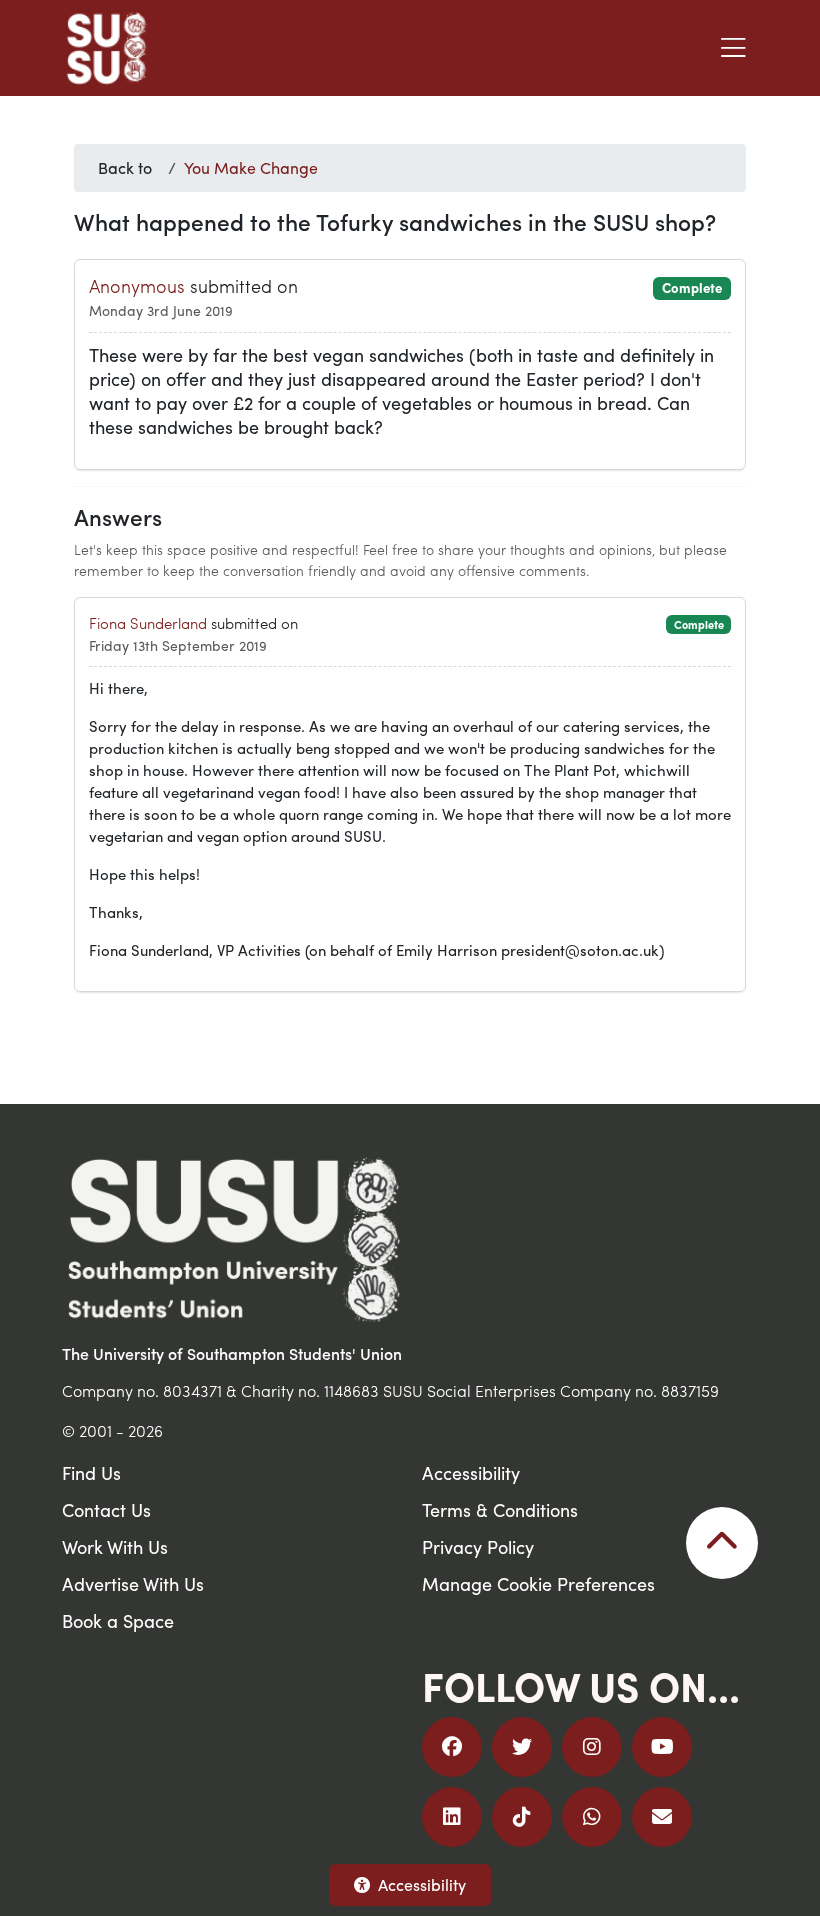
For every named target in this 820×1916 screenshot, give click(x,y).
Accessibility (422, 1884)
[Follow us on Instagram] (592, 1747)
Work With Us (115, 1546)
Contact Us (106, 1509)
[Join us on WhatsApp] (592, 1817)
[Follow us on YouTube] (662, 1747)
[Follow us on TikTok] (522, 1817)
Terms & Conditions (500, 1509)
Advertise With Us (133, 1583)
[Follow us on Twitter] (522, 1747)
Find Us (91, 1472)
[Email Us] (662, 1817)
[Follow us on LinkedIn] (452, 1817)
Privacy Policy (478, 1546)
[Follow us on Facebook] (452, 1747)
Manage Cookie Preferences (538, 1583)
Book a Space (118, 1620)
